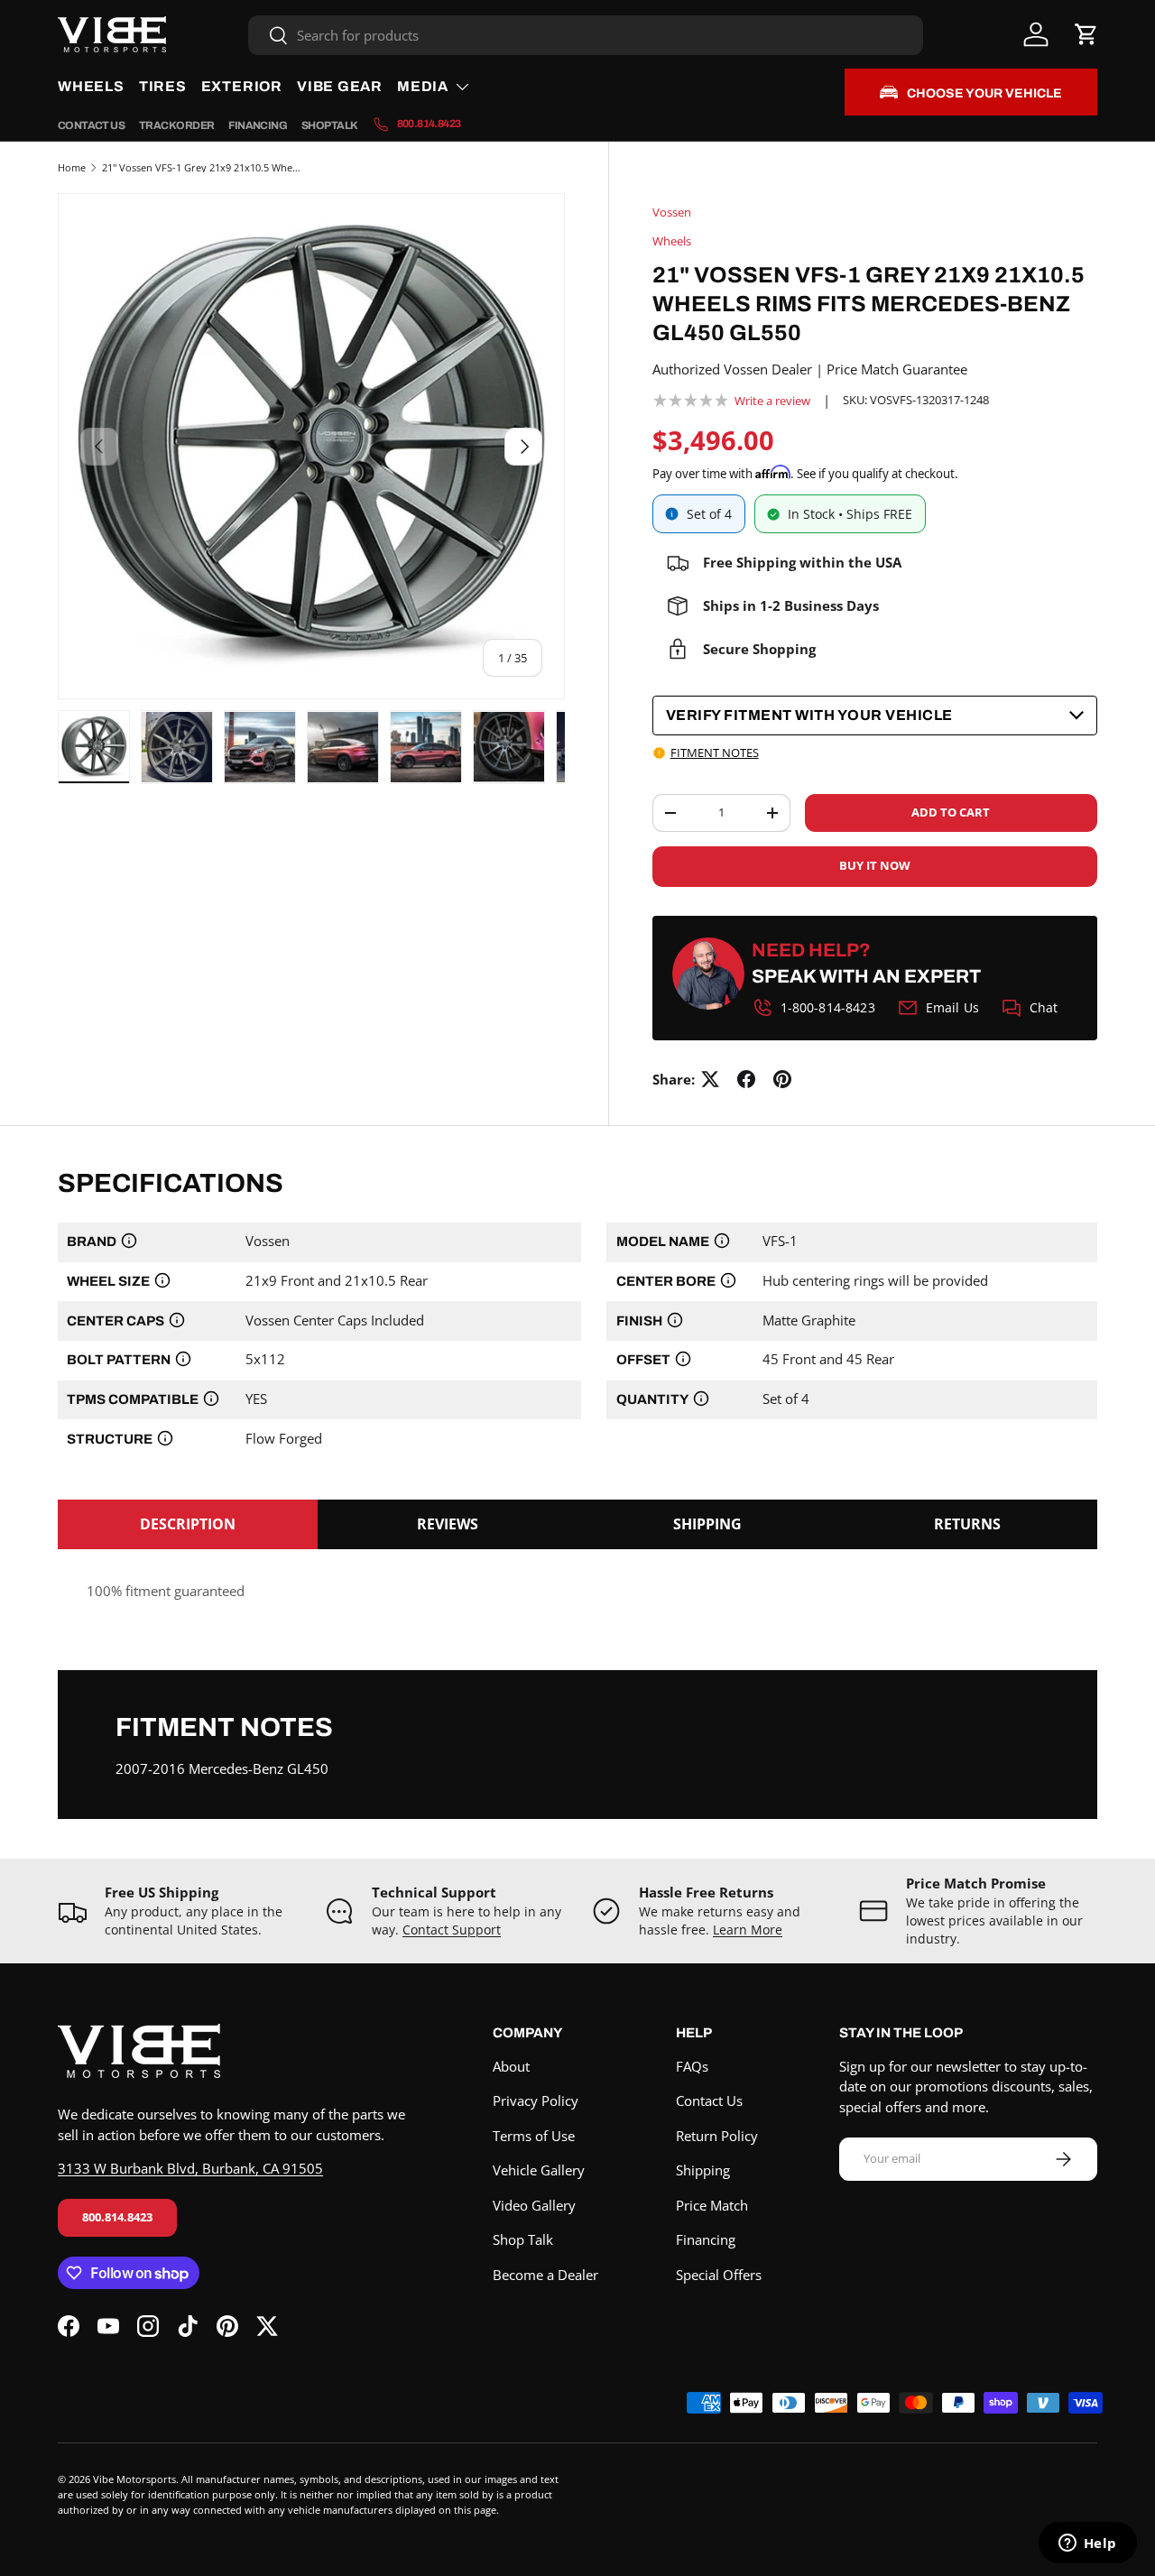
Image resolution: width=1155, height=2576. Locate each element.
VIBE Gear (340, 86)
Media (423, 86)
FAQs (692, 2066)
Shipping (703, 2170)
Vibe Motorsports (134, 2479)
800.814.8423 (117, 2217)
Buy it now (875, 865)
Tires (163, 86)
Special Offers (719, 2275)
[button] (1086, 34)
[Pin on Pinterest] (782, 1079)
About (511, 2066)
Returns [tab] (967, 1524)
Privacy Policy (536, 2101)
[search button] (268, 37)
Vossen (672, 212)
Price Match (712, 2205)
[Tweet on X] (710, 1079)
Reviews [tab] (448, 1524)
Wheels (91, 86)
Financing (258, 125)
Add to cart (951, 812)
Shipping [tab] (707, 1524)
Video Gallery (534, 2205)
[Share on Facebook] (746, 1079)
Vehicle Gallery (539, 2170)
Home (72, 167)
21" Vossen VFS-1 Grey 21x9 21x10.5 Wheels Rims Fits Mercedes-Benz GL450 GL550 (203, 167)
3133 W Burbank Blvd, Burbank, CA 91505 (190, 2168)
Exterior (242, 86)
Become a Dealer (545, 2275)
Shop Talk (330, 125)
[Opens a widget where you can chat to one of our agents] (1087, 2544)
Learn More (748, 1930)
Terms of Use (534, 2136)
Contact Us (91, 125)
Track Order (176, 125)
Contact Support (452, 1930)
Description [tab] (188, 1524)
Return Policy (717, 2136)
